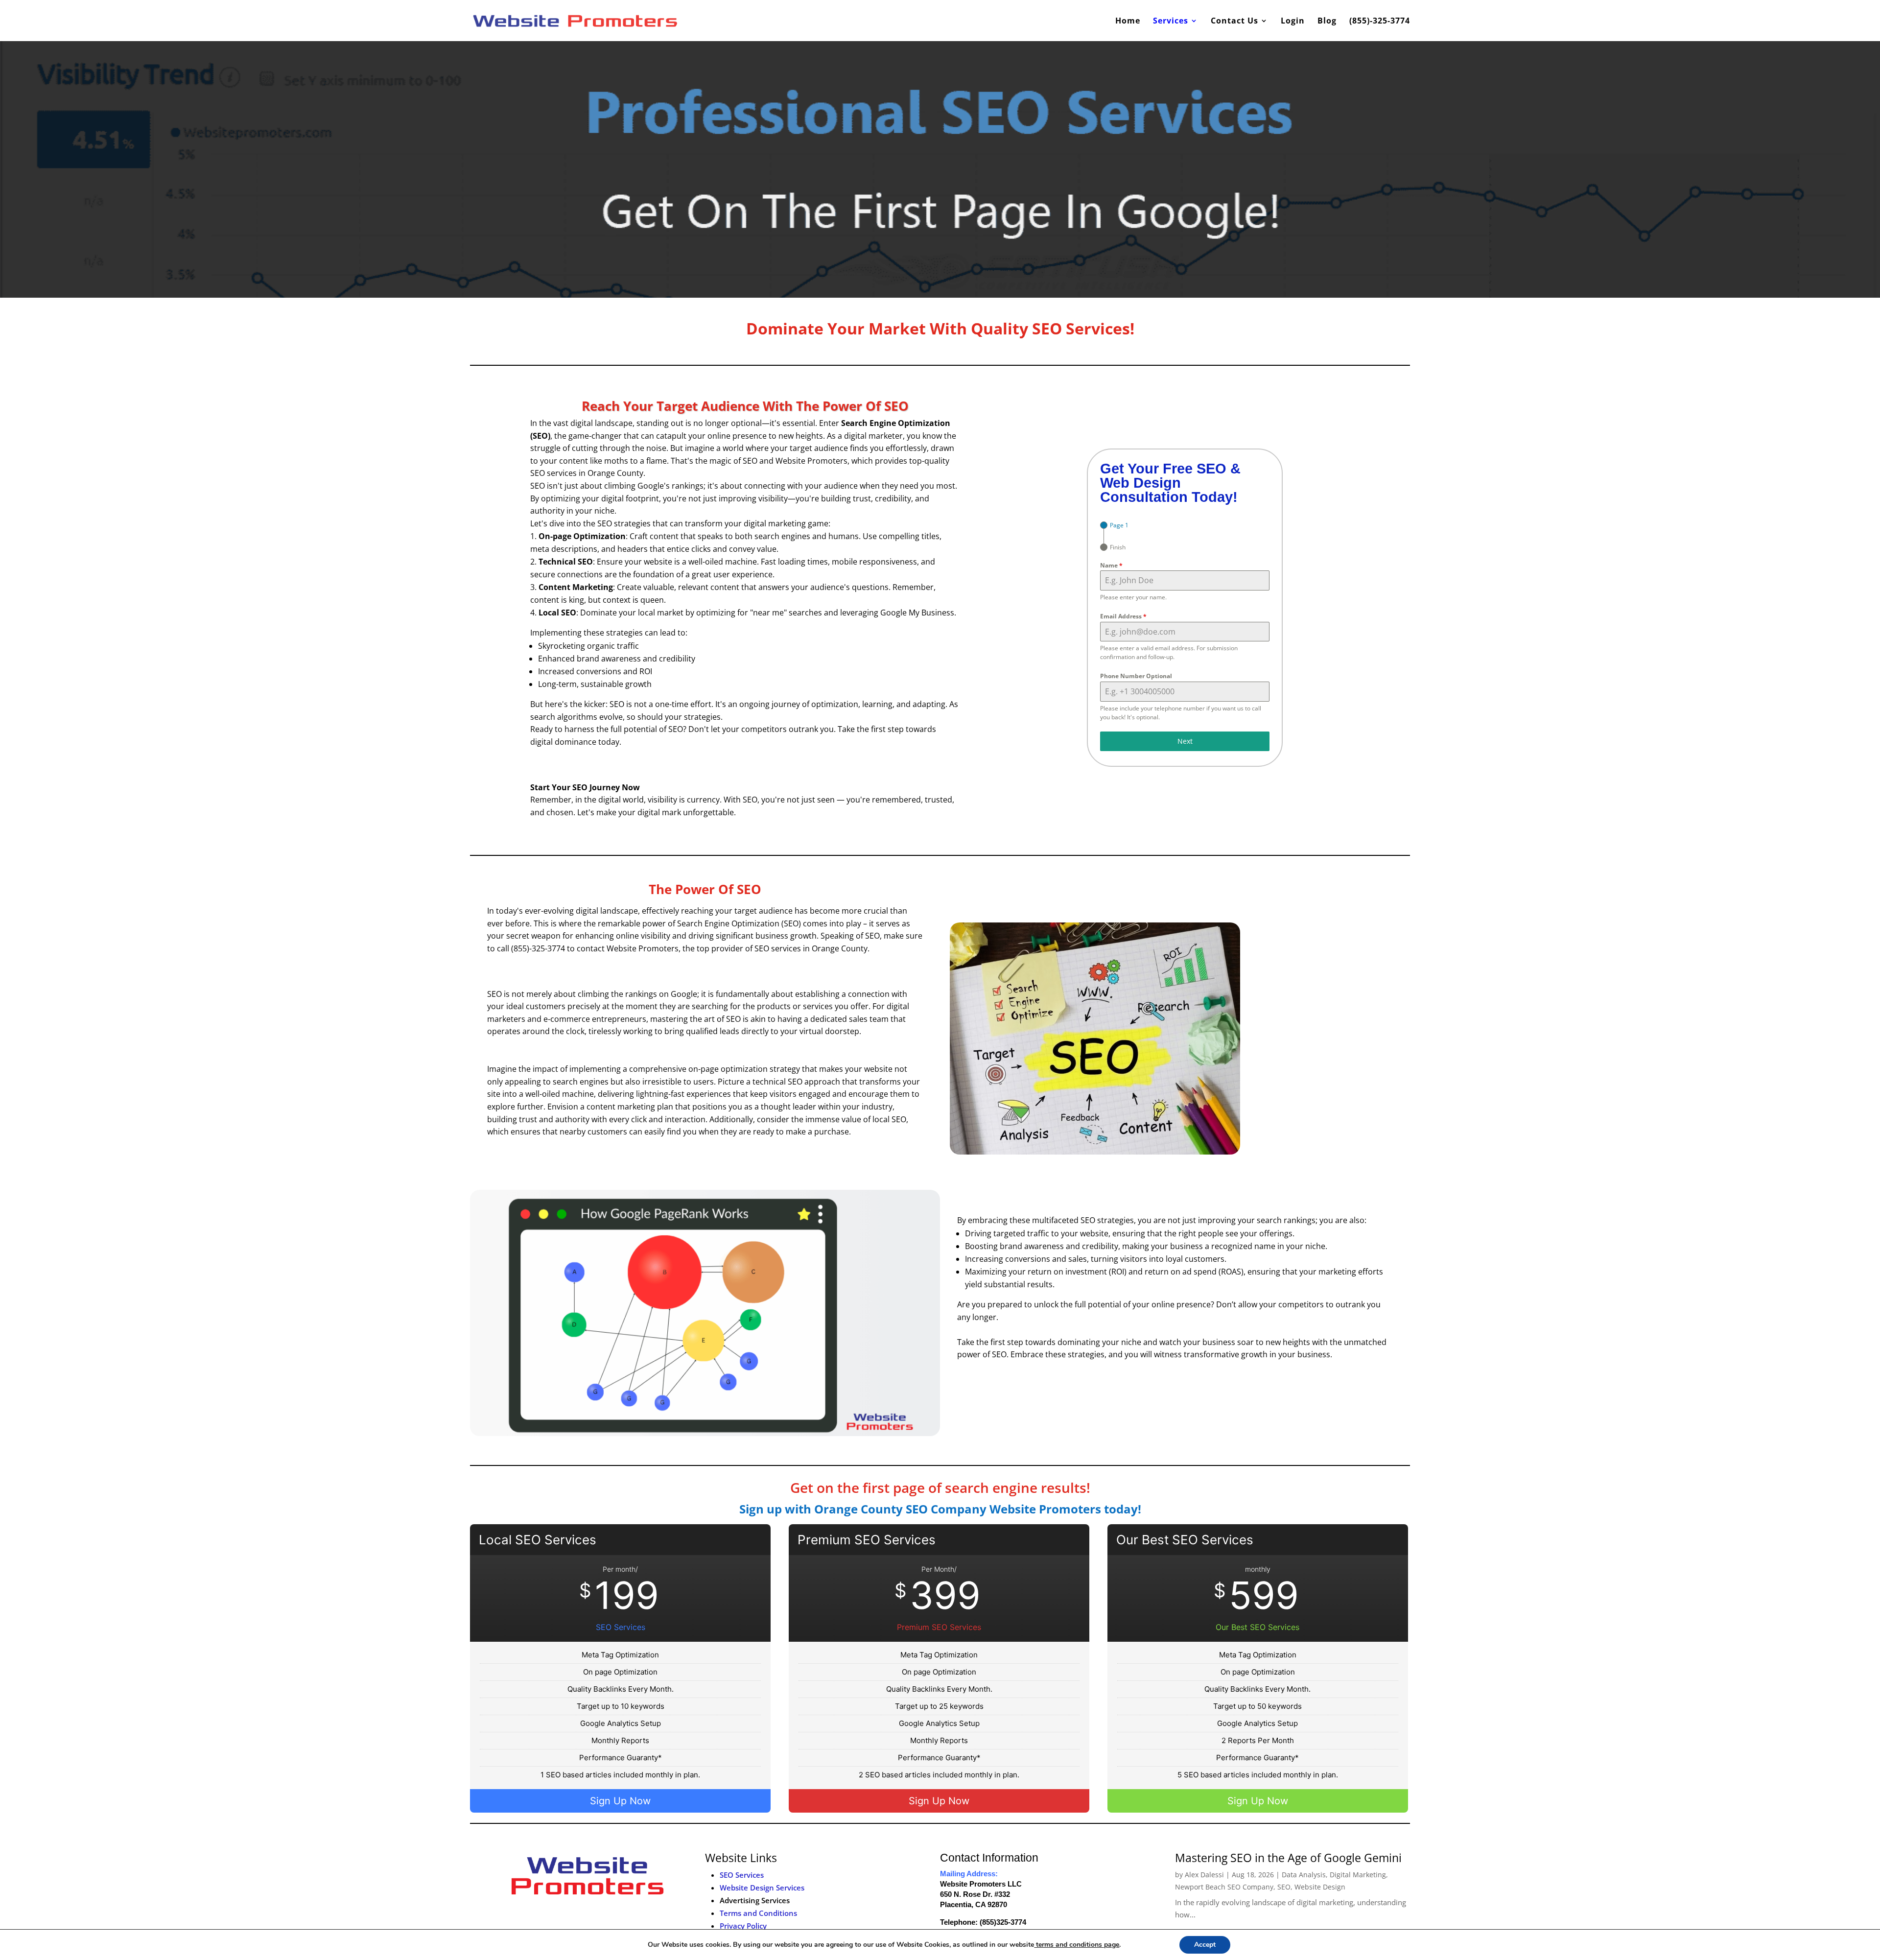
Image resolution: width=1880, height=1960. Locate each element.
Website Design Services (762, 1888)
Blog (1327, 22)
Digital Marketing (1358, 1875)
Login (1293, 22)
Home (1128, 22)
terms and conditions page (1077, 1945)
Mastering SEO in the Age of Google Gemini (1288, 1858)
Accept (1205, 1945)
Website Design (1320, 1887)
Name (1111, 565)
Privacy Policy (743, 1926)
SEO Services (742, 1875)
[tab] (1114, 525)
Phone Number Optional (1136, 676)
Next (1185, 741)
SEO (1284, 1887)
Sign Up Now (620, 1801)
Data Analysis (1304, 1875)
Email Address (1123, 616)
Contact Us (1234, 22)
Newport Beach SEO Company (1224, 1887)
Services (1171, 22)
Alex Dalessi (1204, 1875)
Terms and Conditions (758, 1913)
